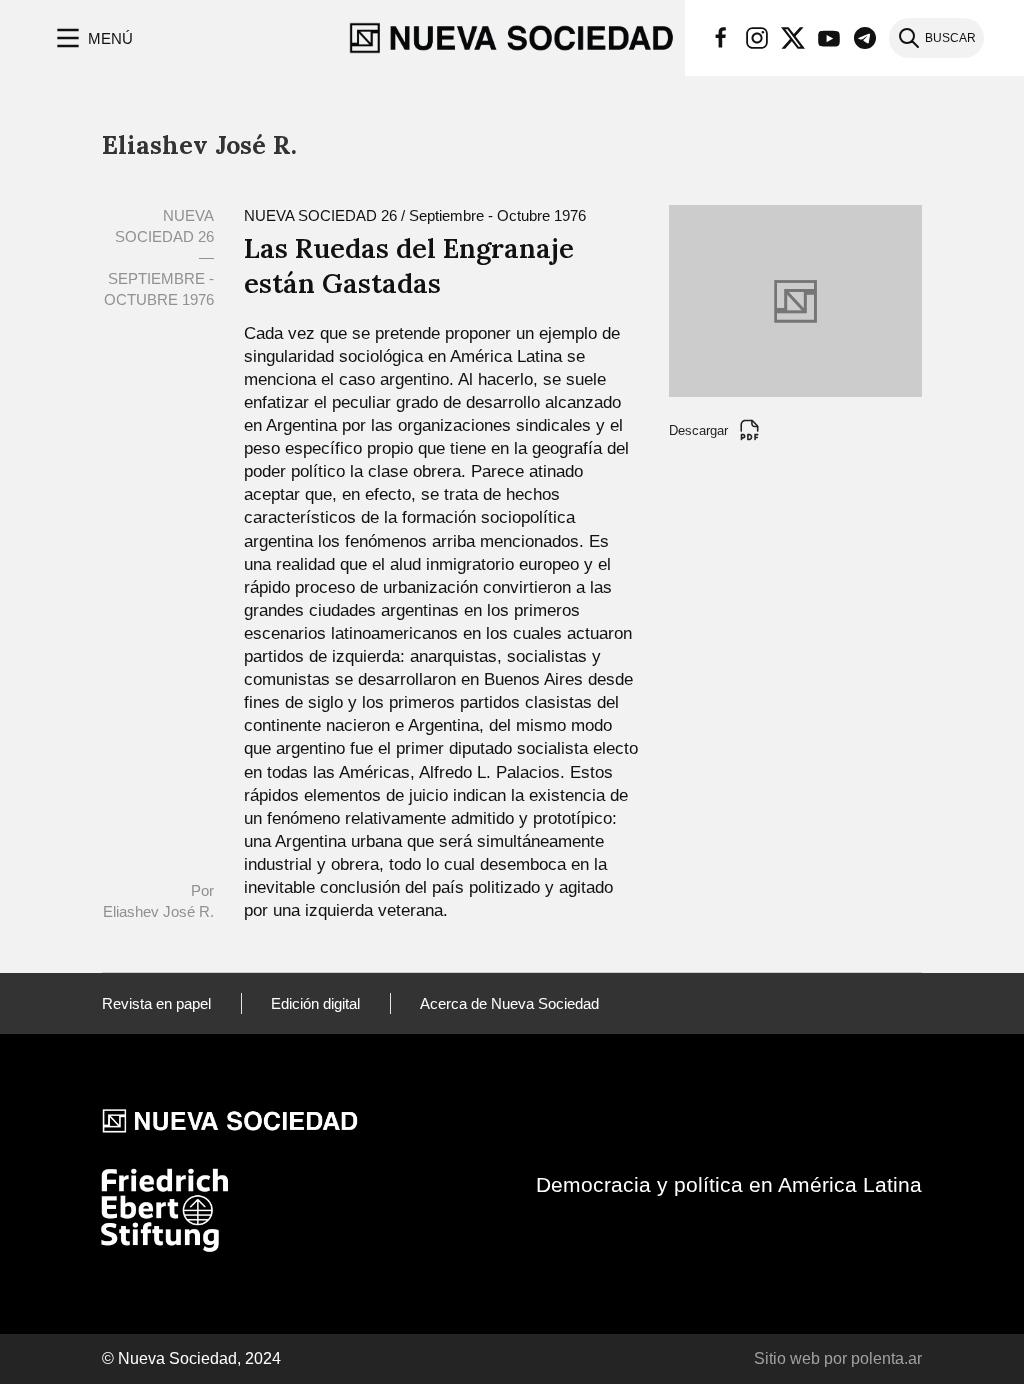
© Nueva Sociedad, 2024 (191, 1358)
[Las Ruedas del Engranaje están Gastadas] (795, 299)
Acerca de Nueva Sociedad (509, 1003)
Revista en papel (156, 1003)
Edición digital (315, 1003)
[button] (92, 38)
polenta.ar (886, 1358)
